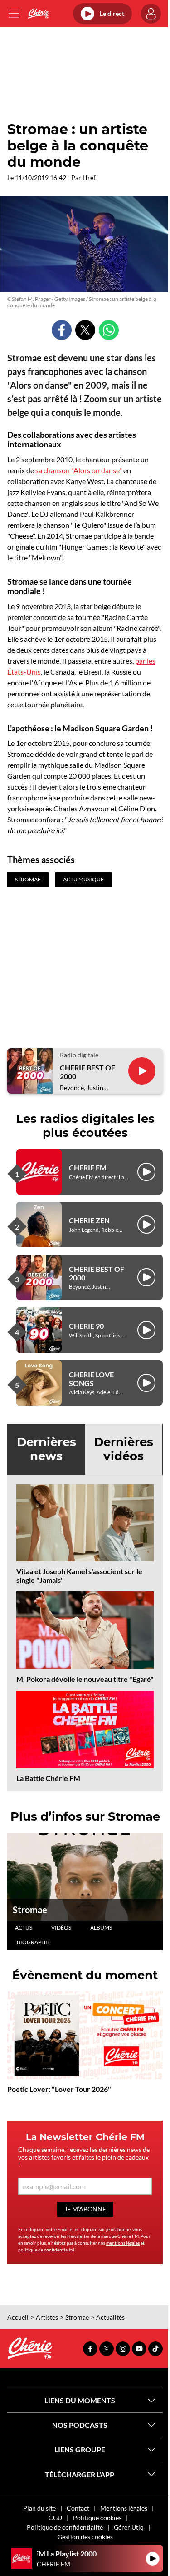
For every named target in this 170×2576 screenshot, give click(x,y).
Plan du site (39, 2508)
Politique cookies (97, 2518)
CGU (55, 2518)
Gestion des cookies (85, 2537)
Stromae (30, 1910)
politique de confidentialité (46, 2250)
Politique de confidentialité (65, 2527)
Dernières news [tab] (46, 1449)
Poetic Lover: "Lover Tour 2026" (59, 2089)
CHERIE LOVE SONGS (91, 1379)
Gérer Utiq (129, 2527)
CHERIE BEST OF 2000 (87, 1072)
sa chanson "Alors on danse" (79, 470)
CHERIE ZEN (89, 1220)
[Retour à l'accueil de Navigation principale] (38, 14)
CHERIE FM (88, 1168)
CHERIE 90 (86, 1326)
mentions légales (123, 2243)
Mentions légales (124, 2508)
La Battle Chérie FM (48, 1778)
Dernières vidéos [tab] (124, 1449)
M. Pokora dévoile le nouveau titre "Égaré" (85, 1679)
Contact (78, 2508)
